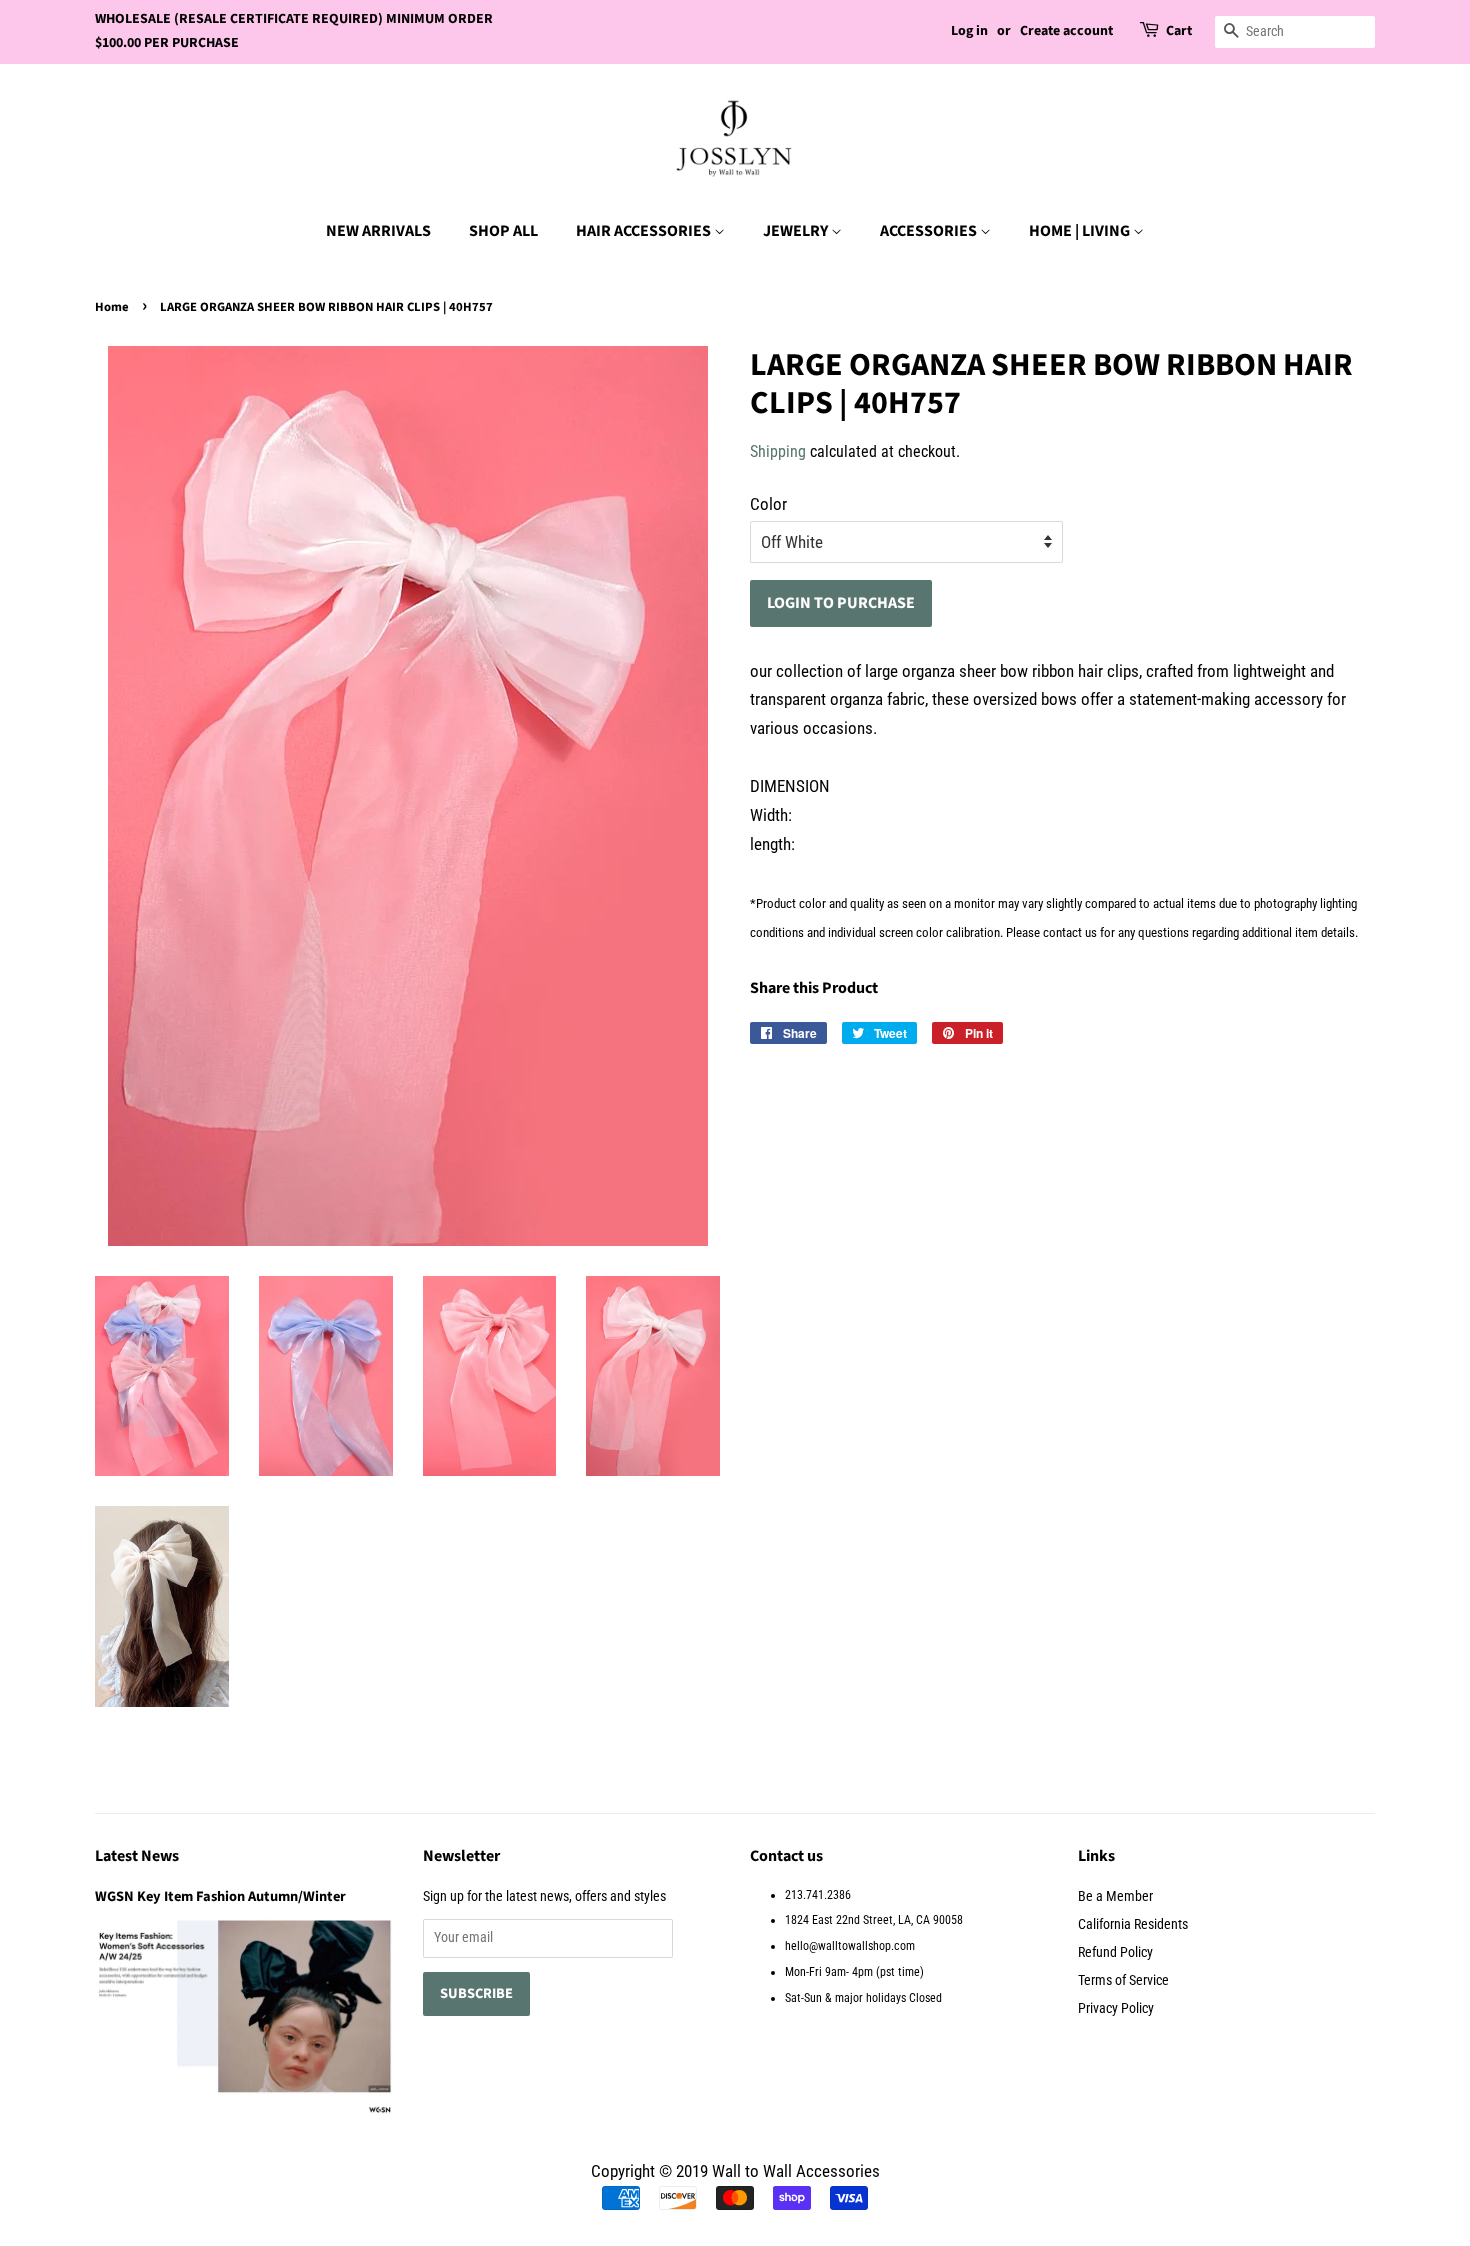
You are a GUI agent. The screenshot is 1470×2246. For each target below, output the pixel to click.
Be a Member (1115, 1896)
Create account (1066, 31)
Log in (969, 31)
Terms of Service (1123, 1980)
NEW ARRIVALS (378, 231)
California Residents (1133, 1924)
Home (112, 307)
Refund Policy (1115, 1952)
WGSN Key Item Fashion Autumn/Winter (220, 1896)
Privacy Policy (1116, 2008)
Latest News (137, 1856)
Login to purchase (841, 603)
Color (768, 504)
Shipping (778, 451)
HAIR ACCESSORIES (645, 231)
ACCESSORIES (930, 231)
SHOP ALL (503, 231)
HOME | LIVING (1081, 231)
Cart (1179, 31)
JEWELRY (797, 231)
